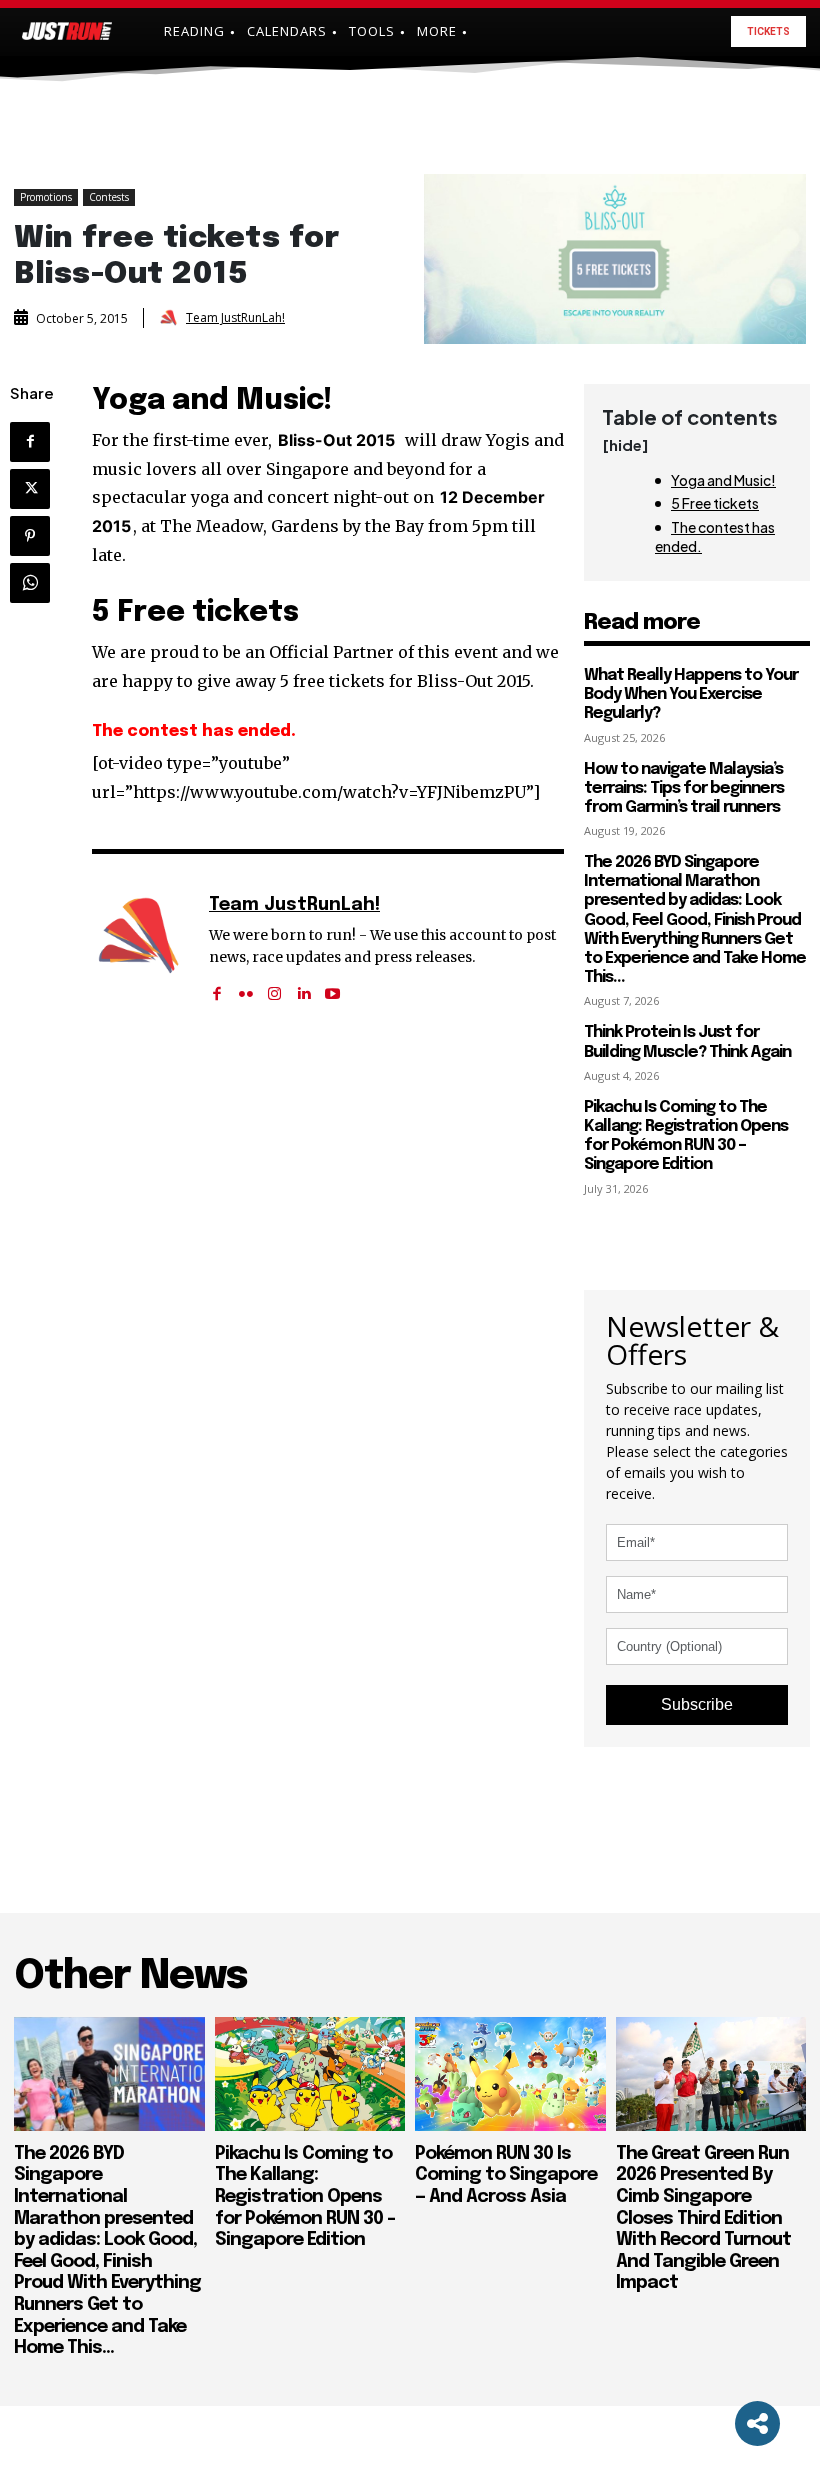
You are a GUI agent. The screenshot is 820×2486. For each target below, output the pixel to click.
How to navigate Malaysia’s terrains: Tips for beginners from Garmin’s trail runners (684, 788)
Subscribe (697, 1704)
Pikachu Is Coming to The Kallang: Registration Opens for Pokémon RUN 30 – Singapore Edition (686, 1136)
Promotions (46, 197)
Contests (109, 197)
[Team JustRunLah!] (171, 318)
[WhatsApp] (30, 583)
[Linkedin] (303, 987)
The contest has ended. (715, 537)
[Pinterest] (30, 536)
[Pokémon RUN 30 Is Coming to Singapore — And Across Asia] (510, 2074)
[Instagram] (274, 987)
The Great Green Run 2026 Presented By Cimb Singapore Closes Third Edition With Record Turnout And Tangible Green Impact (703, 2219)
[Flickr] (245, 987)
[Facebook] (30, 442)
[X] (30, 489)
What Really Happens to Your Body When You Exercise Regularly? (691, 694)
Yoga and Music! (723, 480)
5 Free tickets (715, 503)
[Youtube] (332, 987)
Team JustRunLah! (235, 318)
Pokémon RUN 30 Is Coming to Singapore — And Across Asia (506, 2175)
